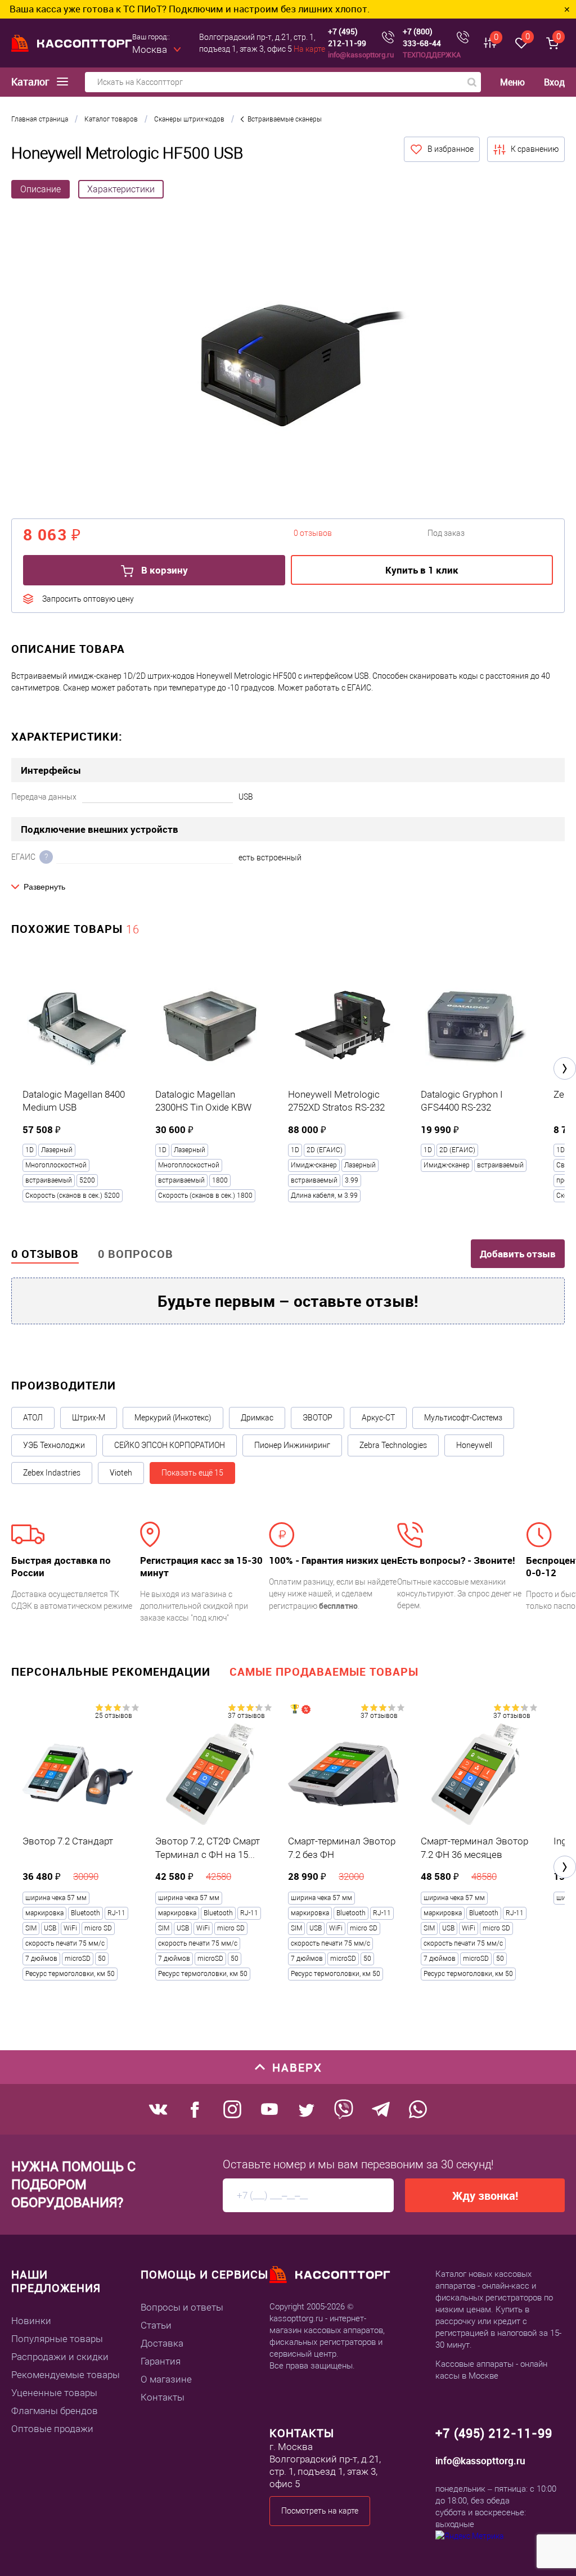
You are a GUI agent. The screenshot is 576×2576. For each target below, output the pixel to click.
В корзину (163, 570)
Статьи (156, 2325)
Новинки (31, 2321)
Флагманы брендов (55, 2411)
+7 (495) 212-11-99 (347, 37)
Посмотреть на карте (320, 2511)
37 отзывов (246, 1716)
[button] (565, 1068)
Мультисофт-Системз (463, 1418)
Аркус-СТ (378, 1418)
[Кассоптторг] (72, 43)
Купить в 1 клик (422, 570)
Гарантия (161, 2361)
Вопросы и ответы (182, 2307)
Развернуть (44, 887)
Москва (150, 49)
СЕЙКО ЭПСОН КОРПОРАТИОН (170, 1445)
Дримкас (257, 1418)
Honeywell (474, 1445)
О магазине (166, 2379)
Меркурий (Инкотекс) (173, 1418)
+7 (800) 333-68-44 (422, 37)
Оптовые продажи (52, 2429)
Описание (40, 189)
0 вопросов (136, 1254)
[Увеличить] (288, 367)
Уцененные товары (54, 2393)
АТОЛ (33, 1418)
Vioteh (121, 1473)
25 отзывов (114, 1716)
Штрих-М (89, 1418)
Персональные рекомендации (111, 1672)
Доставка (162, 2343)
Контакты (163, 2397)
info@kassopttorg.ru (361, 55)
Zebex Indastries (52, 1473)
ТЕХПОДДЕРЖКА (432, 55)
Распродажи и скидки (60, 2357)
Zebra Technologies (393, 1445)
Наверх (297, 2067)
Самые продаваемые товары (324, 1672)
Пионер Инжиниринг (292, 1445)
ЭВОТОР (318, 1418)
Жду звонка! (485, 2196)
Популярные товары (57, 2339)
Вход (554, 82)
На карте (309, 49)
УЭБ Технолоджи (54, 1445)
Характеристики (121, 189)
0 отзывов (45, 1254)
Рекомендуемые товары (66, 2375)
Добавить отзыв (518, 1254)
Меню (512, 82)
